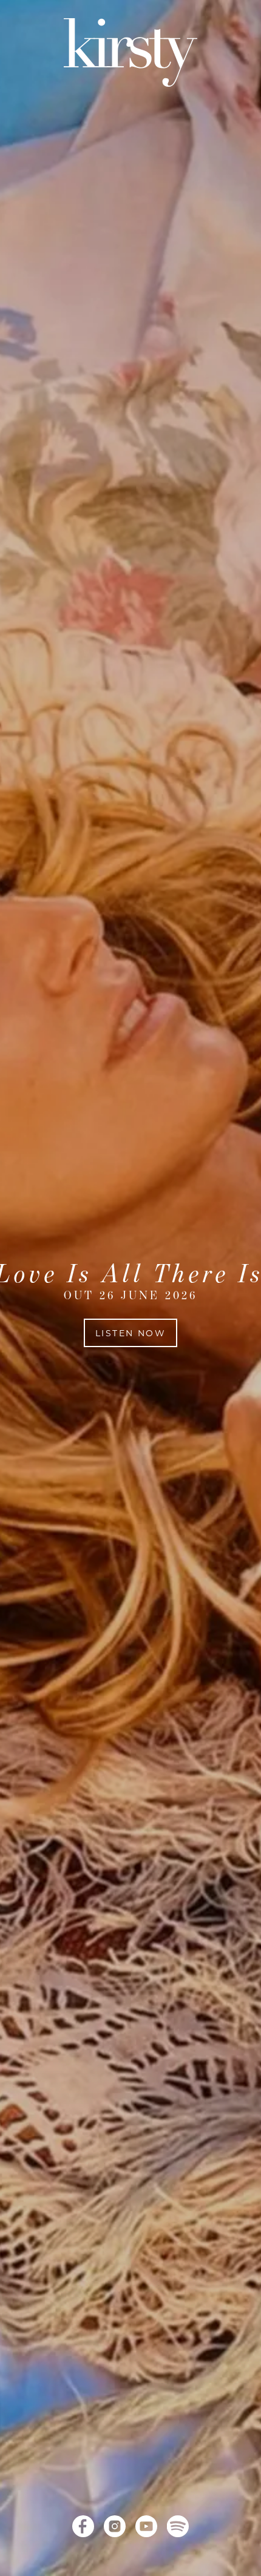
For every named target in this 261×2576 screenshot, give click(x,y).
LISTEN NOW (130, 1333)
